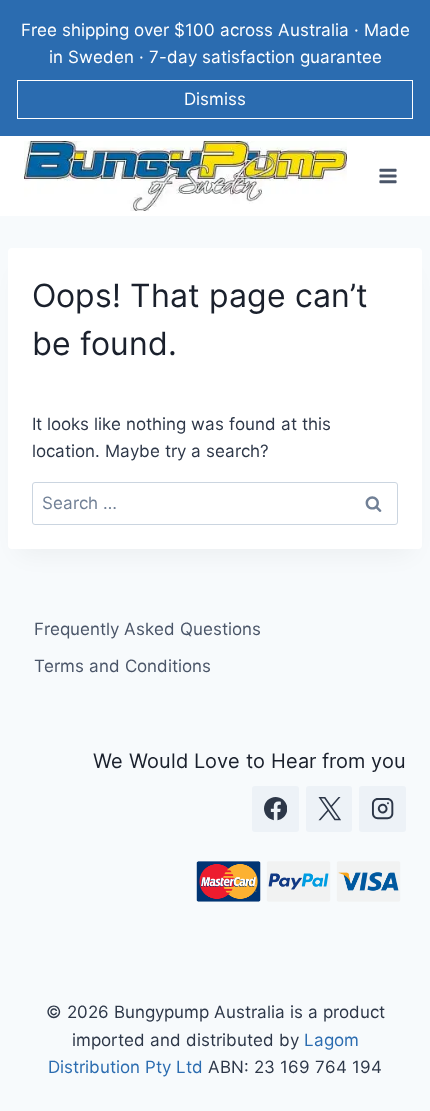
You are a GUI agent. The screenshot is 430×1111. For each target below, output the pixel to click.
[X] (329, 809)
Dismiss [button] (215, 99)
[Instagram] (382, 809)
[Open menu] (387, 176)
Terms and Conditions (122, 666)
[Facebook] (275, 809)
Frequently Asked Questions (147, 629)
